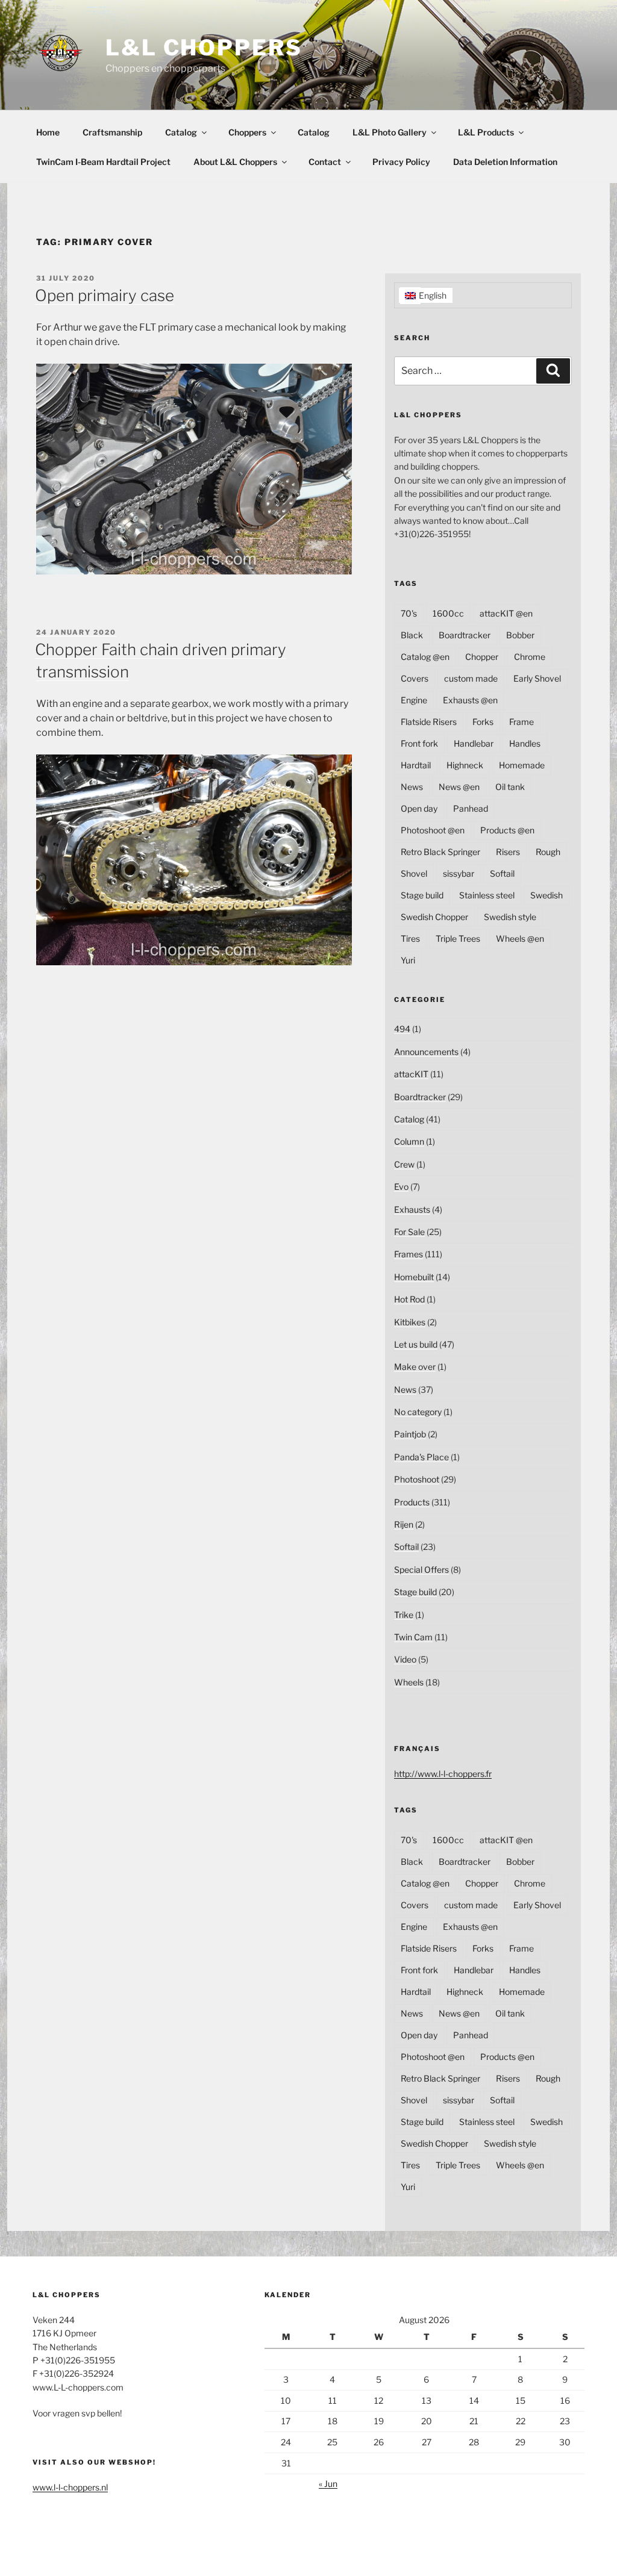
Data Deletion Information (505, 162)
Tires (410, 938)
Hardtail (416, 765)
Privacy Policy (401, 162)
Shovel (414, 873)
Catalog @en (425, 657)
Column (409, 1141)
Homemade (522, 765)
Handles (525, 743)
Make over (415, 1367)
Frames (409, 1254)
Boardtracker (465, 635)
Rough (548, 852)
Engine (414, 700)
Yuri (408, 960)
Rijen (404, 1524)
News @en (459, 787)
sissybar (459, 873)
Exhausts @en (470, 700)
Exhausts (412, 1209)
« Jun (328, 2484)
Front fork (419, 743)
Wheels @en (520, 938)
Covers (415, 678)
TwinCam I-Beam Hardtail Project (103, 162)
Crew (404, 1164)
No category (418, 1412)
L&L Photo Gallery (390, 132)
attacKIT (411, 1074)
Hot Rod (409, 1299)
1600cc (448, 613)
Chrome (530, 657)
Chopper (482, 657)
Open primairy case (105, 295)
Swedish (547, 895)
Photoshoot (417, 1479)
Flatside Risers (429, 722)
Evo (401, 1187)
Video (405, 1659)
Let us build (416, 1344)
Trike (404, 1615)
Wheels (409, 1682)
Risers (508, 852)
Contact (325, 162)
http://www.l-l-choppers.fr (443, 1774)
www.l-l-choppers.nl (70, 2487)
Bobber (520, 635)
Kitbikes (410, 1322)
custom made (471, 678)
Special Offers (421, 1570)
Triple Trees (458, 938)
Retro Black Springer (440, 852)
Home (48, 132)
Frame (521, 722)
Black (412, 635)
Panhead (471, 808)
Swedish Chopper (434, 917)
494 (402, 1029)
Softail (502, 873)
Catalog (181, 132)
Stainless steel (487, 895)
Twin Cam (413, 1637)
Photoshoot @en (433, 830)
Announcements (426, 1052)
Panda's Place (421, 1457)
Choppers (247, 132)
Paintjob (410, 1434)
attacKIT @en (506, 613)
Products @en (507, 830)
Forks (483, 722)
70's (409, 613)
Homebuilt (414, 1277)
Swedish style (510, 917)
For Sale (409, 1232)
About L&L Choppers (235, 162)
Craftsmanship (112, 132)
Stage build (422, 895)
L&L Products (486, 132)
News (412, 787)
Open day (419, 808)
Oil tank (510, 787)
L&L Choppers (204, 48)
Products (412, 1502)
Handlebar (474, 743)
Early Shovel (537, 678)
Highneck (465, 765)
